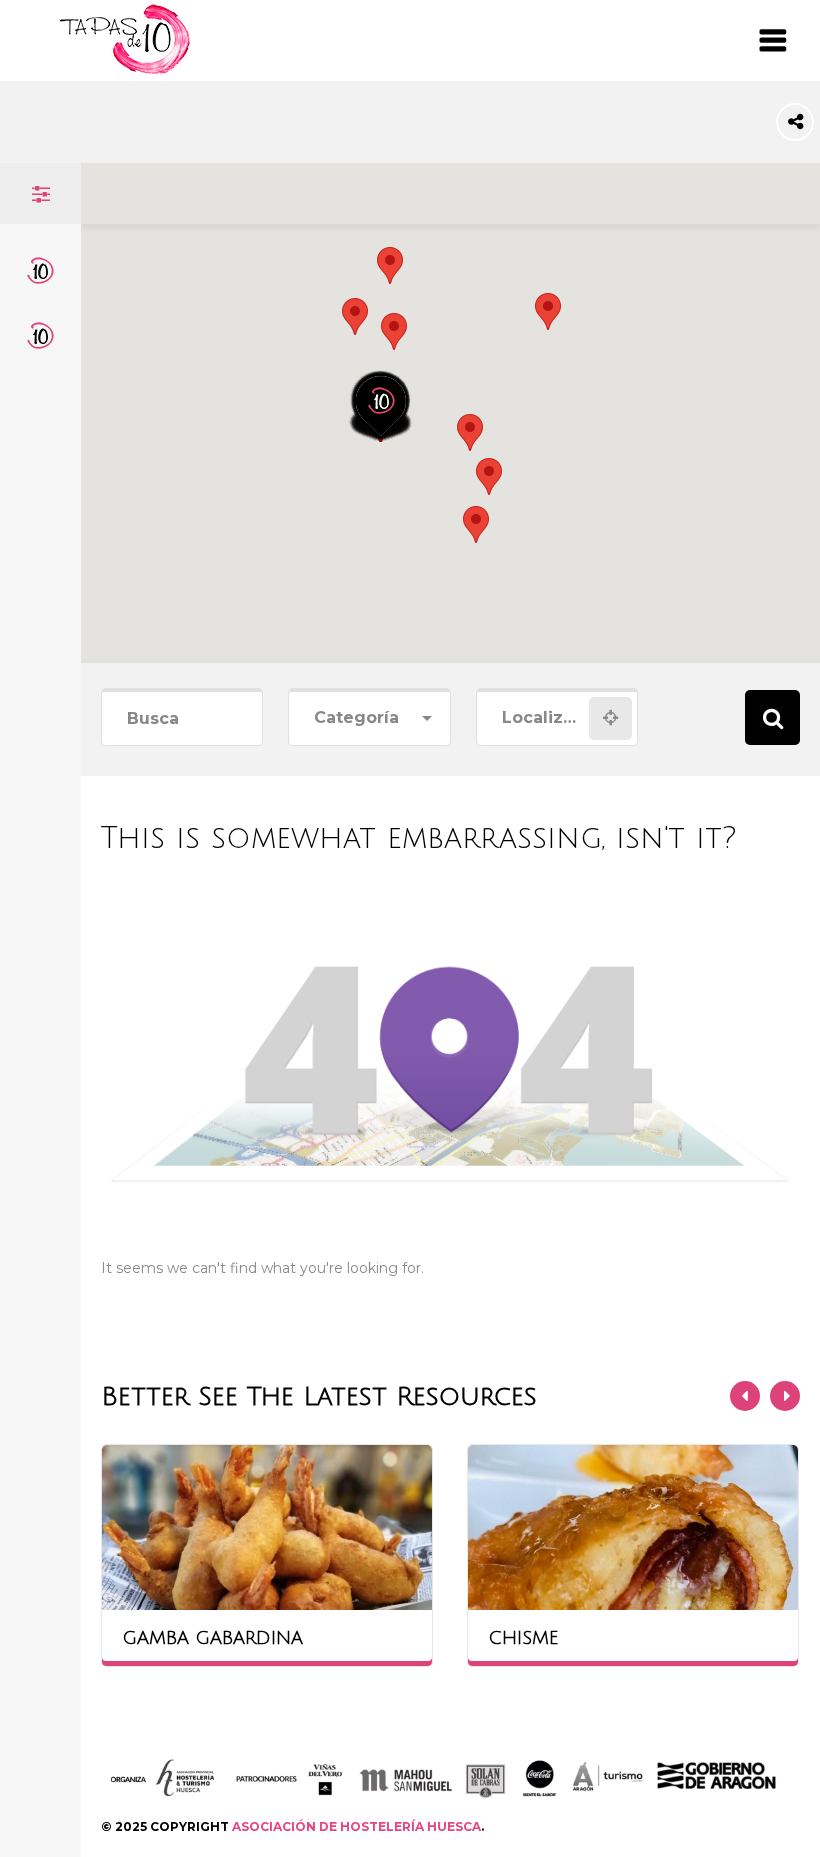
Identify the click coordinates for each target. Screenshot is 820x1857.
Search (772, 717)
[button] (394, 331)
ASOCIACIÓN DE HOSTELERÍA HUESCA (356, 1826)
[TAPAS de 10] (125, 69)
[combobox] (369, 718)
